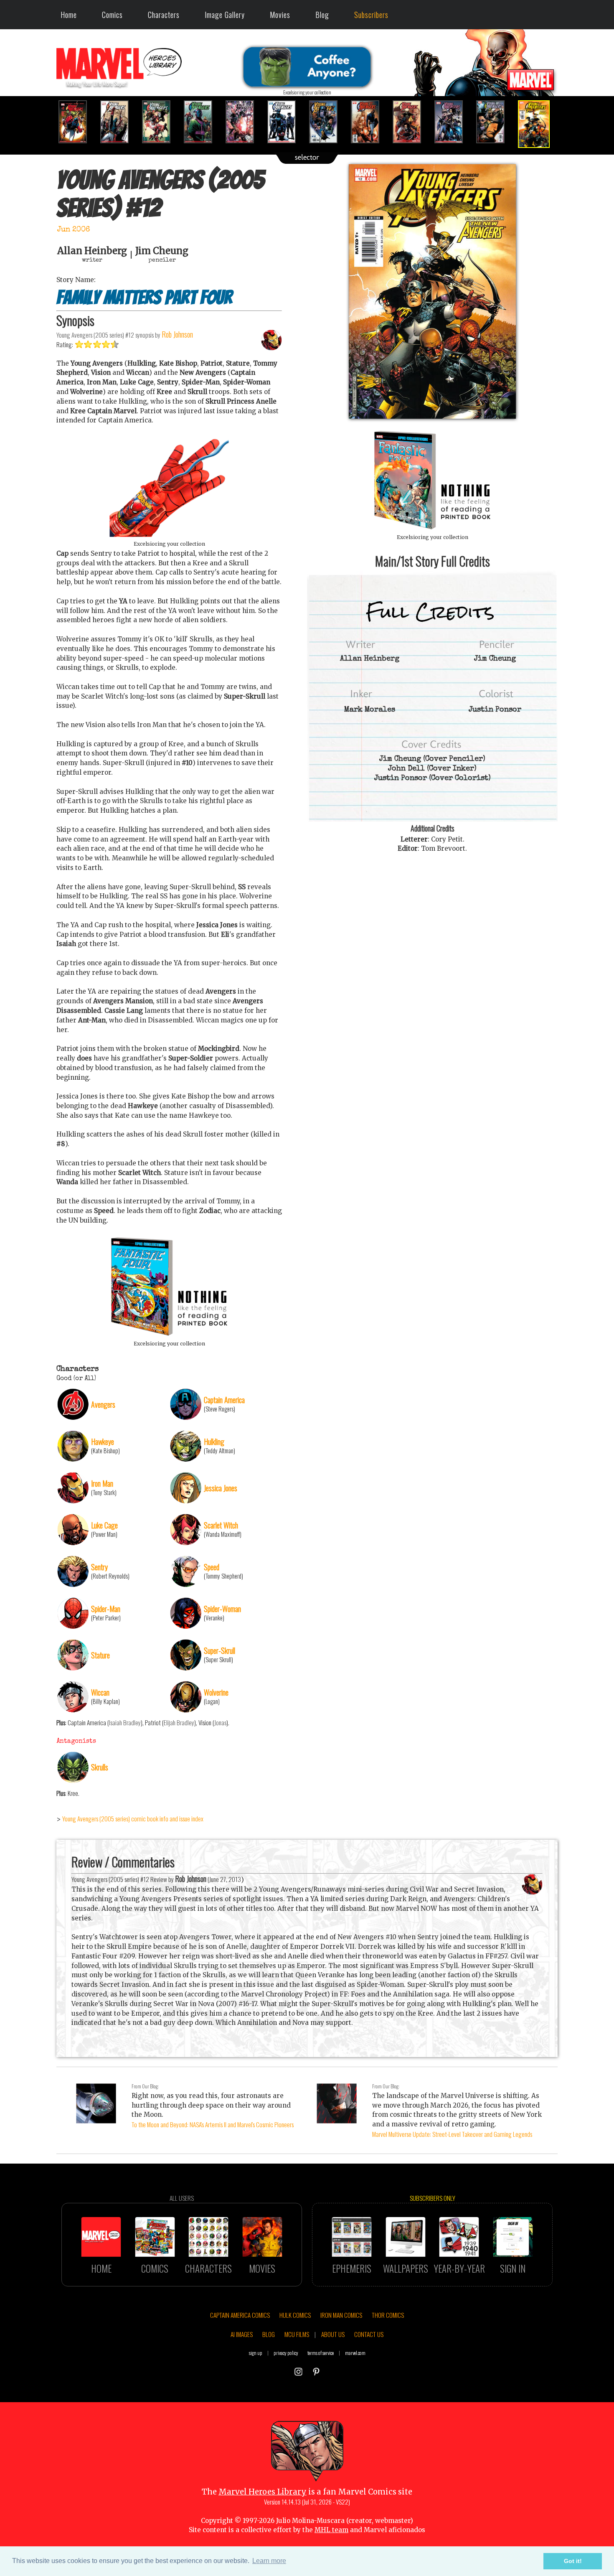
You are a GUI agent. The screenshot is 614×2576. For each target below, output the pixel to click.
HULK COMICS (295, 2315)
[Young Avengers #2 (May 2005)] (119, 122)
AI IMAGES (242, 2334)
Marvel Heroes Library (263, 2492)
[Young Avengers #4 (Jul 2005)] (203, 122)
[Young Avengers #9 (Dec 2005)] (411, 122)
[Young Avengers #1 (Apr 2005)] (77, 122)
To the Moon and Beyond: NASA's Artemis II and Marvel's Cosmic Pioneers (213, 2124)
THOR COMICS (388, 2315)
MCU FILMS (297, 2334)
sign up (256, 2353)
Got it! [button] (573, 2561)
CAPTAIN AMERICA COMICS (240, 2315)
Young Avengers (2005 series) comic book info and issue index (133, 1818)
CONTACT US (369, 2334)
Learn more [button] (269, 2561)
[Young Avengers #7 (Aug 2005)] (328, 122)
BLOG (269, 2334)
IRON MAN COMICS (341, 2315)
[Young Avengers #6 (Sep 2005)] (286, 122)
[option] (77, 122)
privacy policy (286, 2353)
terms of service (321, 2353)
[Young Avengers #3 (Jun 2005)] (161, 122)
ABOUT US (333, 2334)
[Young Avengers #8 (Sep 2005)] (370, 122)
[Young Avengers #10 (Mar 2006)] (453, 122)
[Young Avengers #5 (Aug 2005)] (244, 122)
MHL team (331, 2530)
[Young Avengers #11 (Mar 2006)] (495, 122)
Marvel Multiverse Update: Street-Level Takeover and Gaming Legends (452, 2134)
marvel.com (355, 2353)
